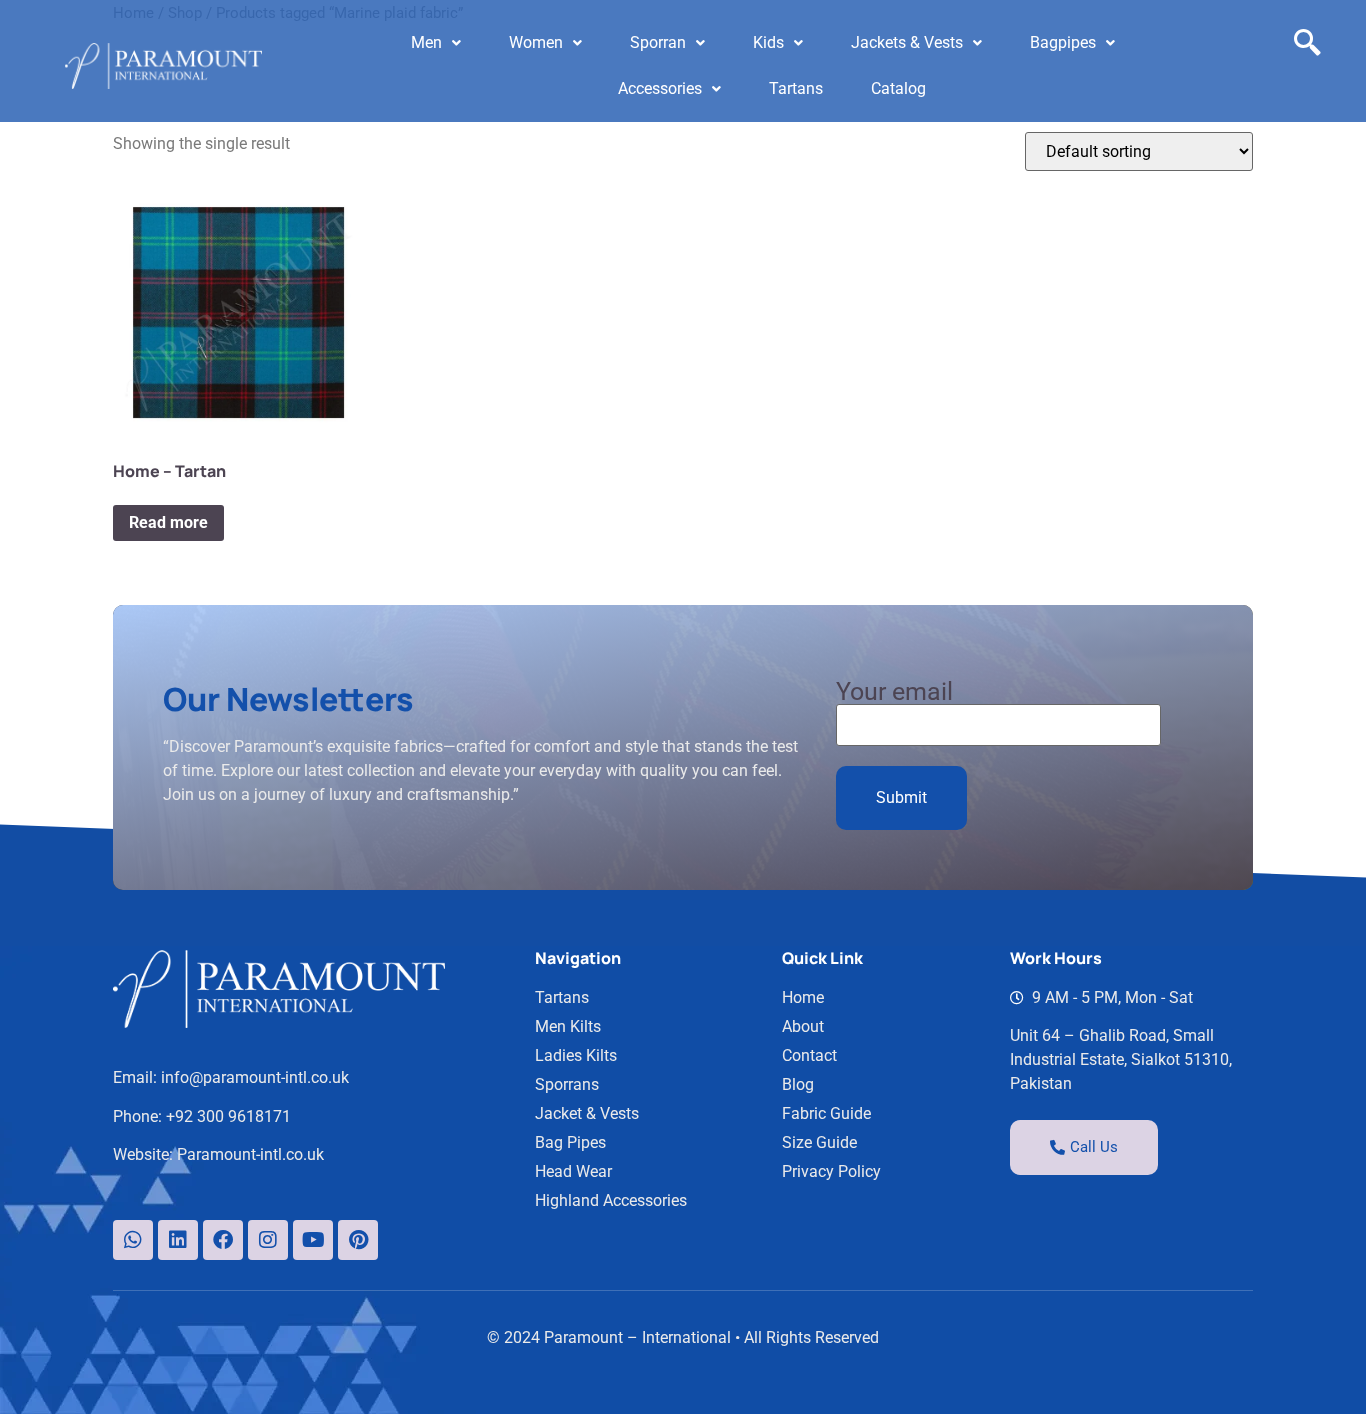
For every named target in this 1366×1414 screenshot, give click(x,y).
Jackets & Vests (907, 42)
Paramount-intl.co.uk (250, 1154)
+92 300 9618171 (228, 1116)
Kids (768, 42)
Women (536, 42)
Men (426, 42)
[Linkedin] (178, 1240)
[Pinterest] (358, 1240)
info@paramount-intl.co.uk (255, 1077)
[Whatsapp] (133, 1240)
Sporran (658, 42)
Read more (168, 522)
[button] (436, 43)
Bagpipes (1063, 42)
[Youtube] (313, 1240)
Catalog (898, 88)
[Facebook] (223, 1240)
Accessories (660, 88)
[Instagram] (268, 1240)
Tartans (796, 88)
